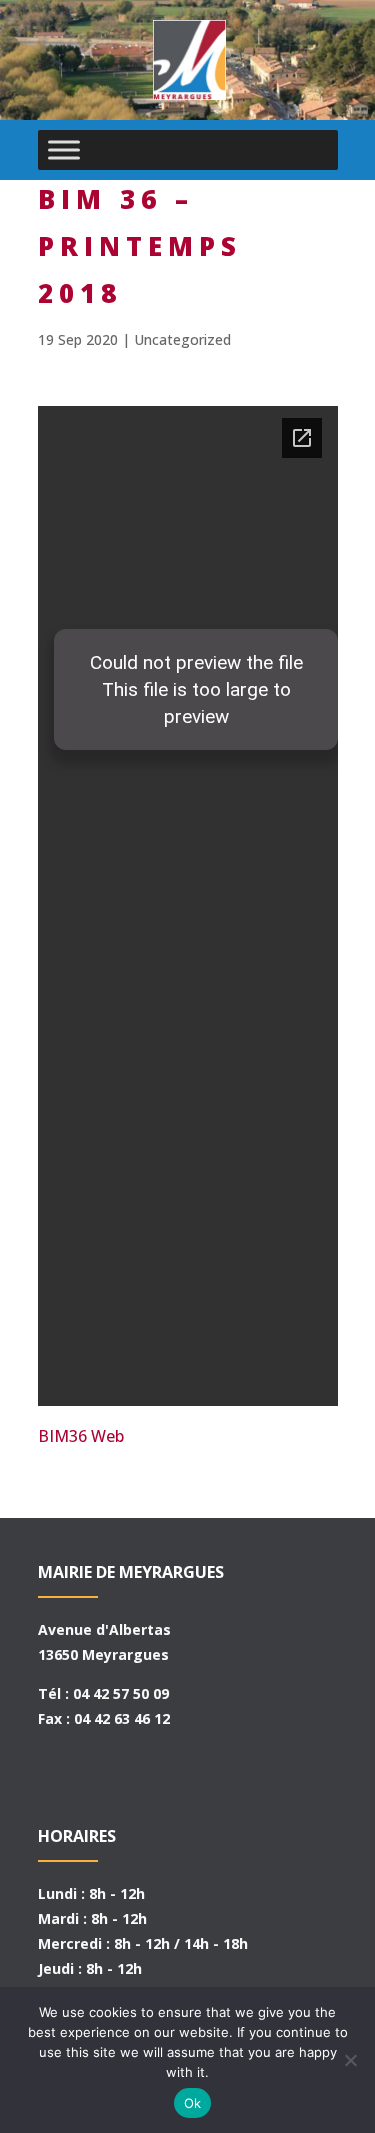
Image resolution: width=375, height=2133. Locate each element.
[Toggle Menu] (64, 149)
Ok (193, 2103)
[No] (350, 2060)
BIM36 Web (81, 1436)
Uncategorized (182, 339)
